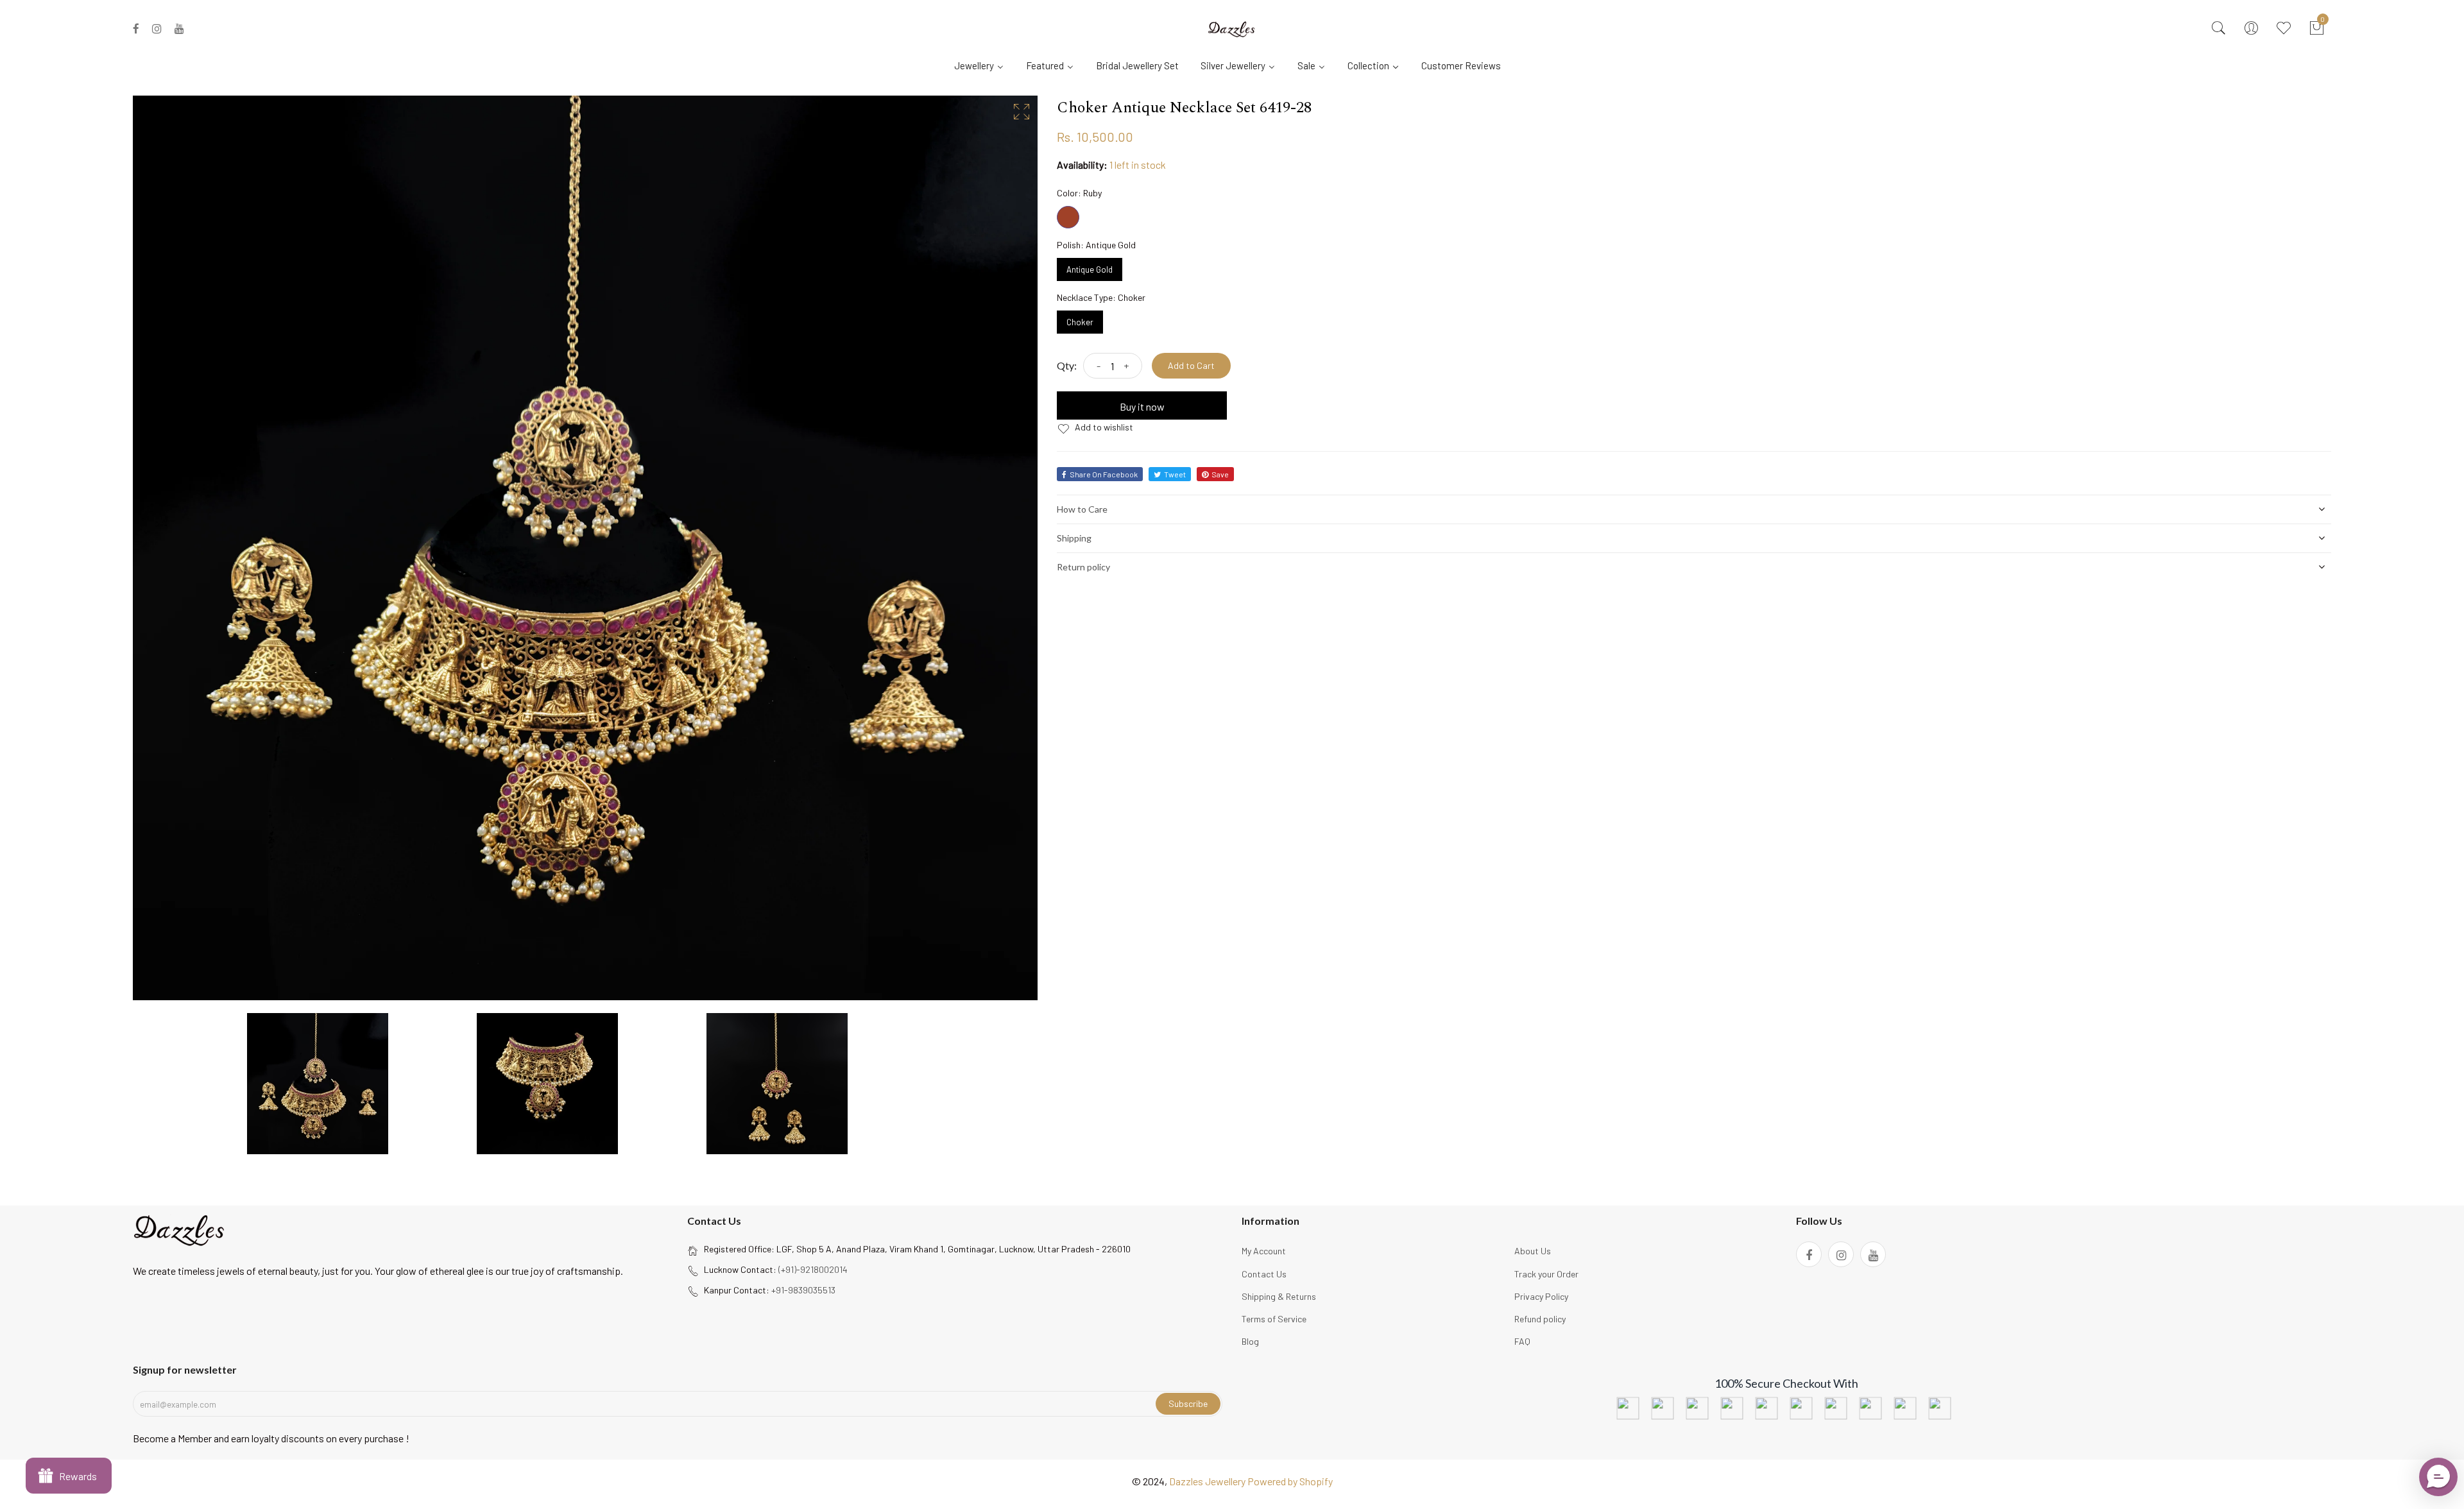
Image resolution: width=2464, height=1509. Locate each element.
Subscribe (1188, 1403)
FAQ (1522, 1341)
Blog (1250, 1341)
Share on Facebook (1104, 474)
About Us (1533, 1251)
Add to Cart (1191, 365)
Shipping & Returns (1279, 1296)
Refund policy (1540, 1319)
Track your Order (1546, 1274)
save (1220, 474)
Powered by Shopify (1290, 1481)
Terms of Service (1274, 1319)
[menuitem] (984, 65)
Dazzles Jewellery (1208, 1481)
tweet (1175, 474)
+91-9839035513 (803, 1290)
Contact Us (1264, 1274)
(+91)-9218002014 (813, 1269)
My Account (1264, 1251)
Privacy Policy (1541, 1296)
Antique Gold (1090, 266)
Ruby (1068, 217)
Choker (1080, 319)
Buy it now (1142, 406)
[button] (2438, 1477)
